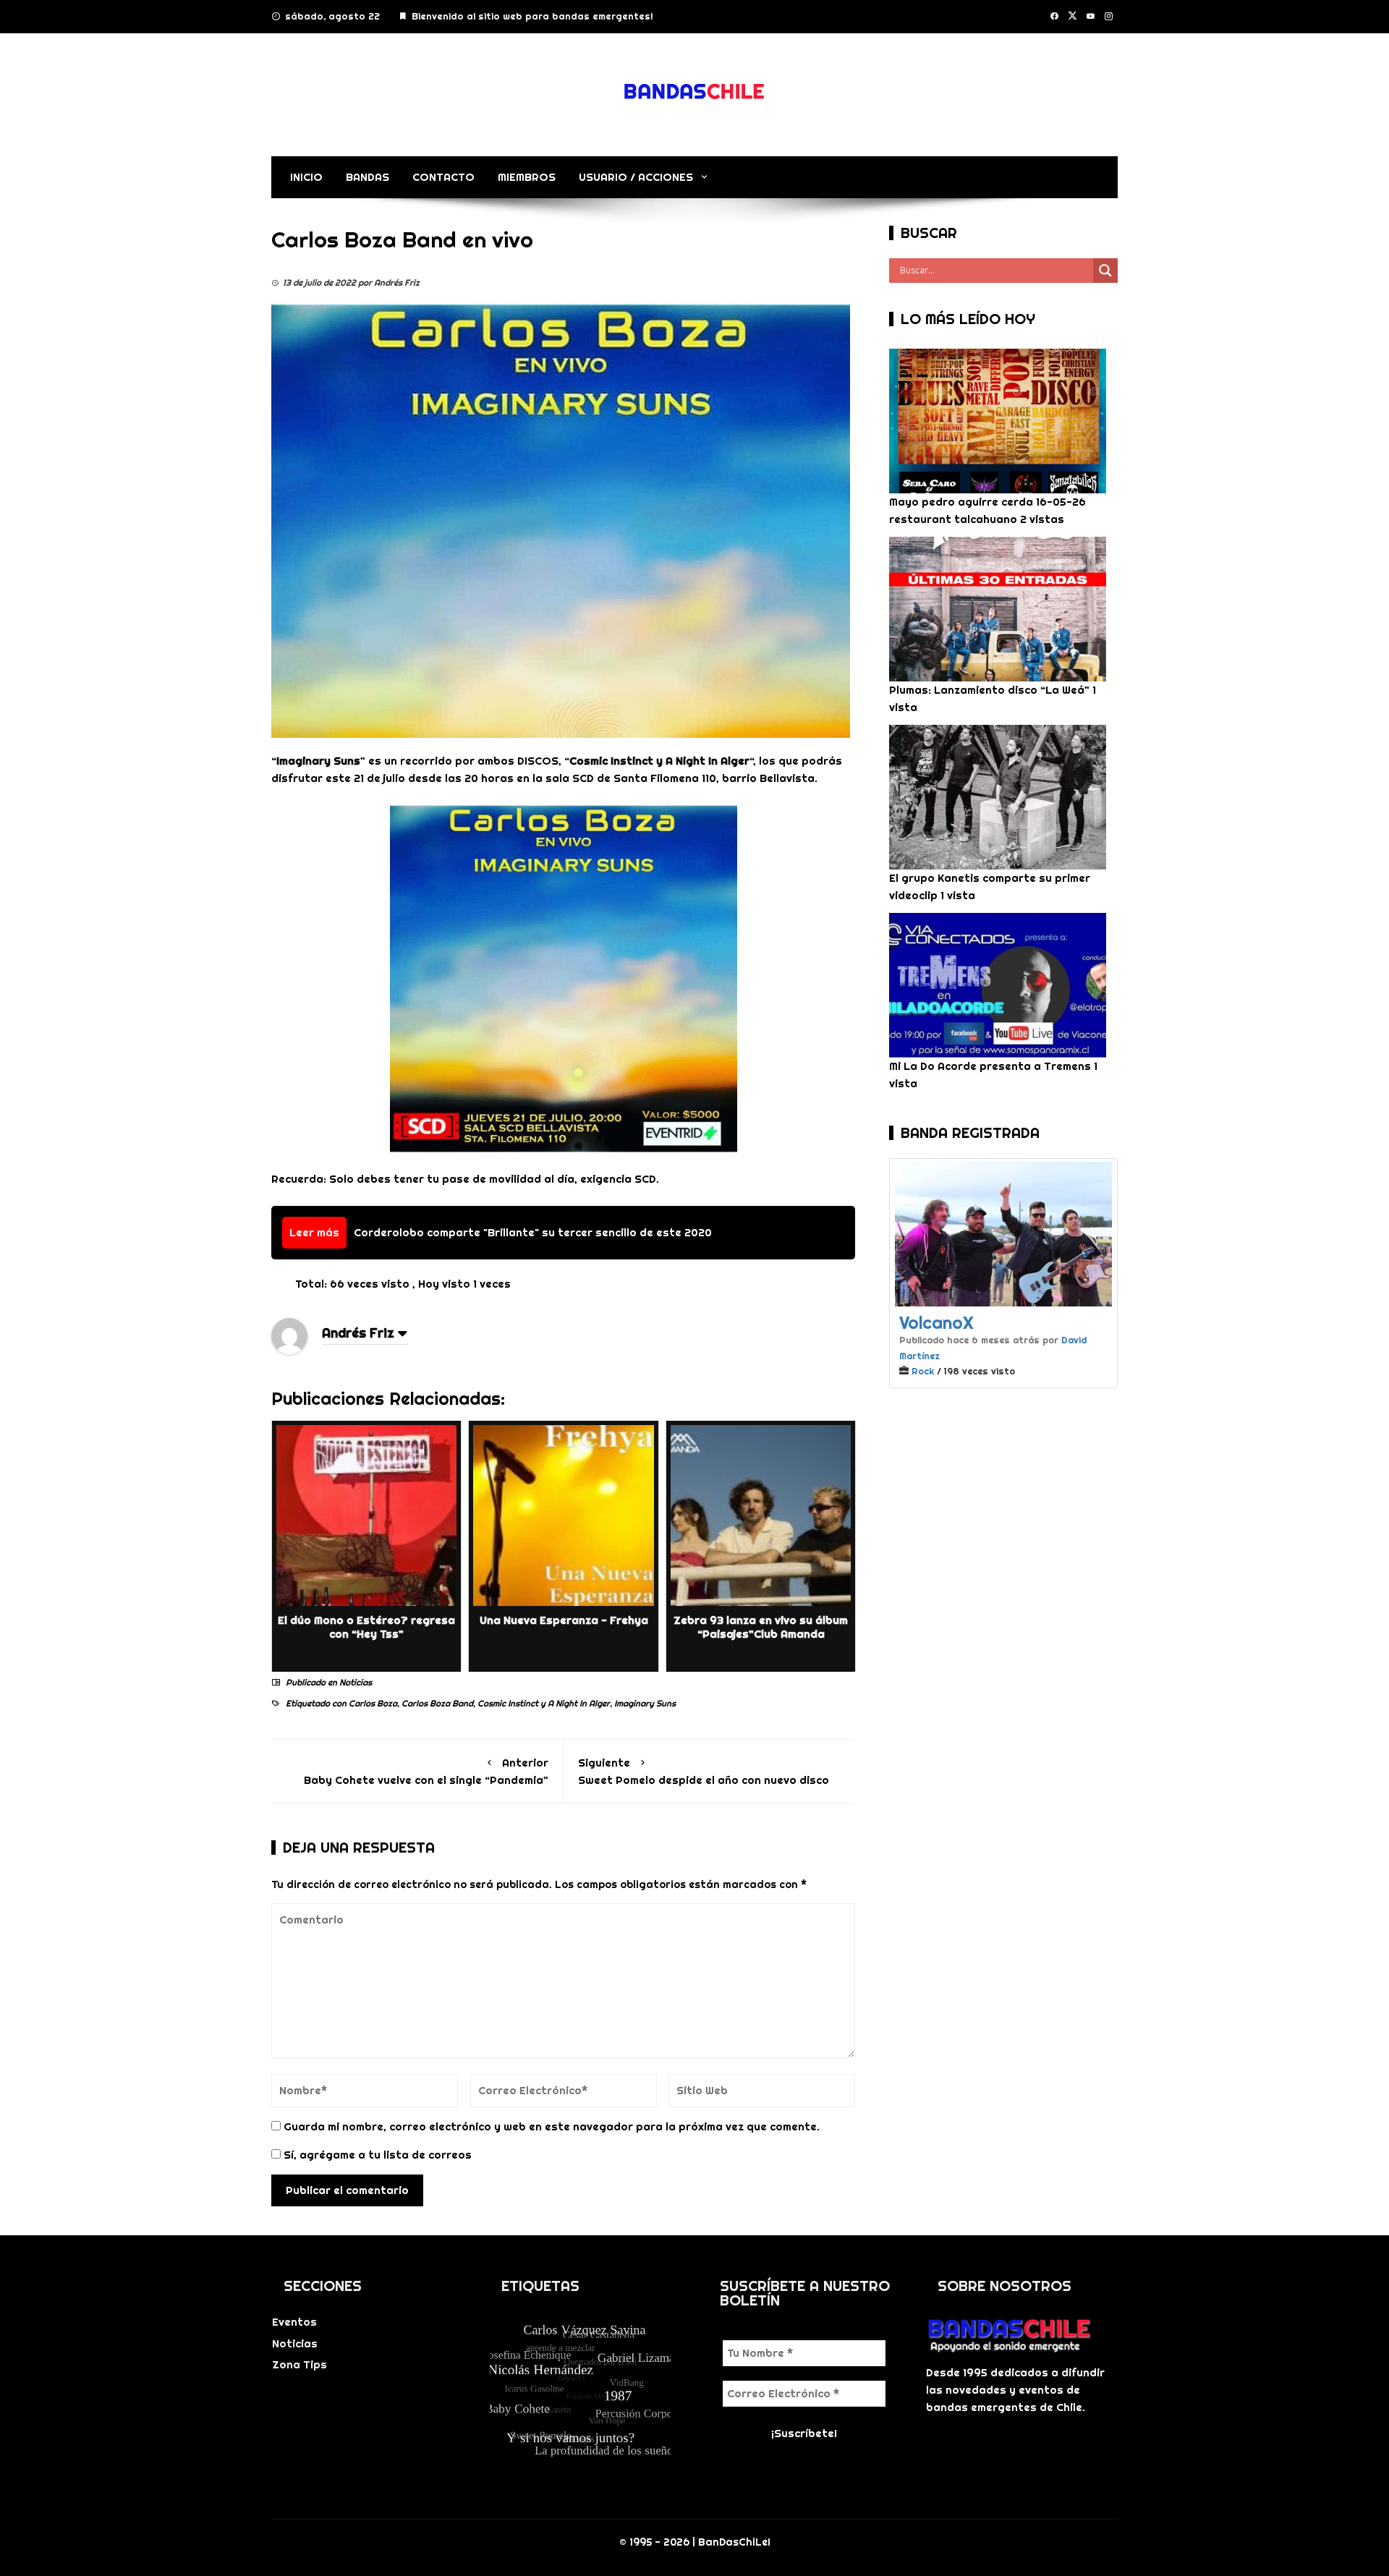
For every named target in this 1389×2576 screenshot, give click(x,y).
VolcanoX (936, 1322)
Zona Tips (300, 2364)
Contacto (443, 177)
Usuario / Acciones (636, 177)
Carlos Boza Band (437, 1703)
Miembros (527, 177)
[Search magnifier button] (1105, 271)
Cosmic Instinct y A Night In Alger (544, 1703)
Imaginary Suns (645, 1703)
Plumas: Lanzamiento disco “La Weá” (989, 690)
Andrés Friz (358, 1333)
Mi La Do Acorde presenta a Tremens (990, 1066)
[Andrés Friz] (289, 1335)
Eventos (294, 2322)
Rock (923, 1371)
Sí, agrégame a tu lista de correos (376, 2155)
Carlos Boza (373, 1703)
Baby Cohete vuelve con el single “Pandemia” (426, 1771)
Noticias (356, 1682)
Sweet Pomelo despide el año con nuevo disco (704, 1771)
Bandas (368, 177)
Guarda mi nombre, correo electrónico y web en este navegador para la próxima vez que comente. (552, 2126)
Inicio (306, 177)
